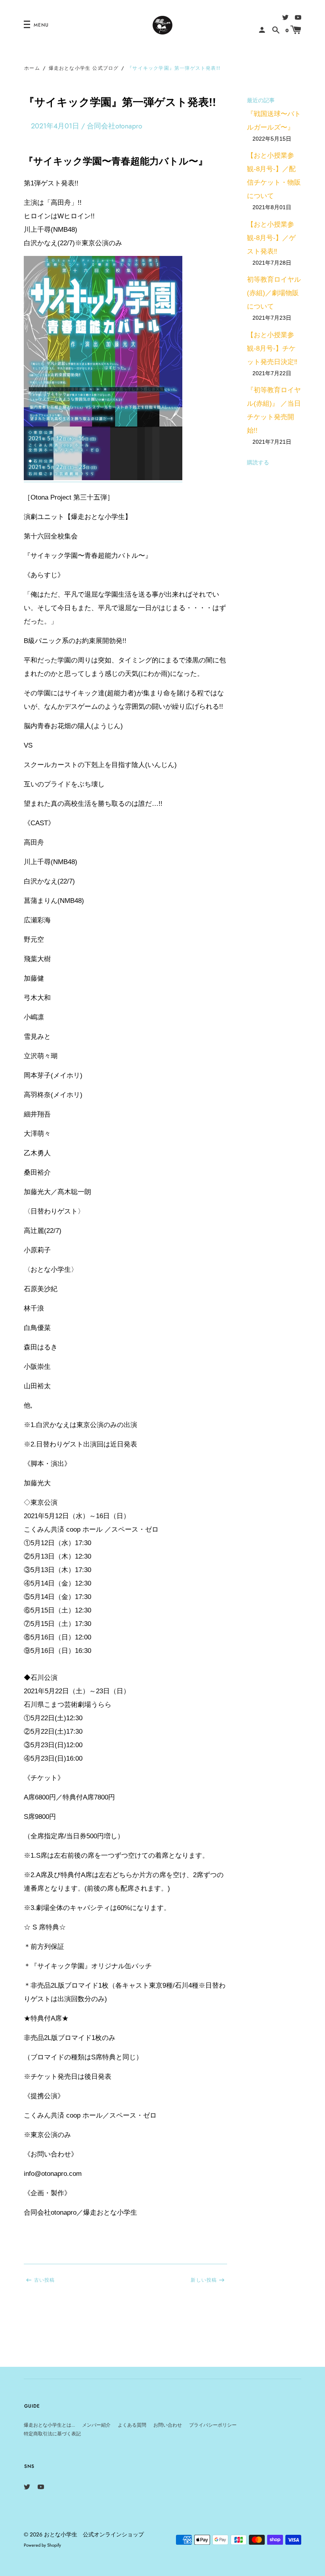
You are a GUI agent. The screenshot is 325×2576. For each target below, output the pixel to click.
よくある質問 (132, 2425)
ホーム (32, 68)
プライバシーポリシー (213, 2425)
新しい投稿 (204, 2280)
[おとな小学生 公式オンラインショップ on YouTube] (298, 17)
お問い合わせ (168, 2425)
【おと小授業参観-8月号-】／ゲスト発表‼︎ (271, 238)
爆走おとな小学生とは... (49, 2425)
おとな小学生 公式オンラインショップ (94, 2534)
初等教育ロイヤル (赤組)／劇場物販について (274, 293)
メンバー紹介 (96, 2425)
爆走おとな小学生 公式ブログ (84, 68)
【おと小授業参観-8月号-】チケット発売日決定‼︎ (272, 348)
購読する (258, 462)
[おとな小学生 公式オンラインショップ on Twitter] (285, 17)
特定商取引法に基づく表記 (52, 2434)
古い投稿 (45, 2280)
